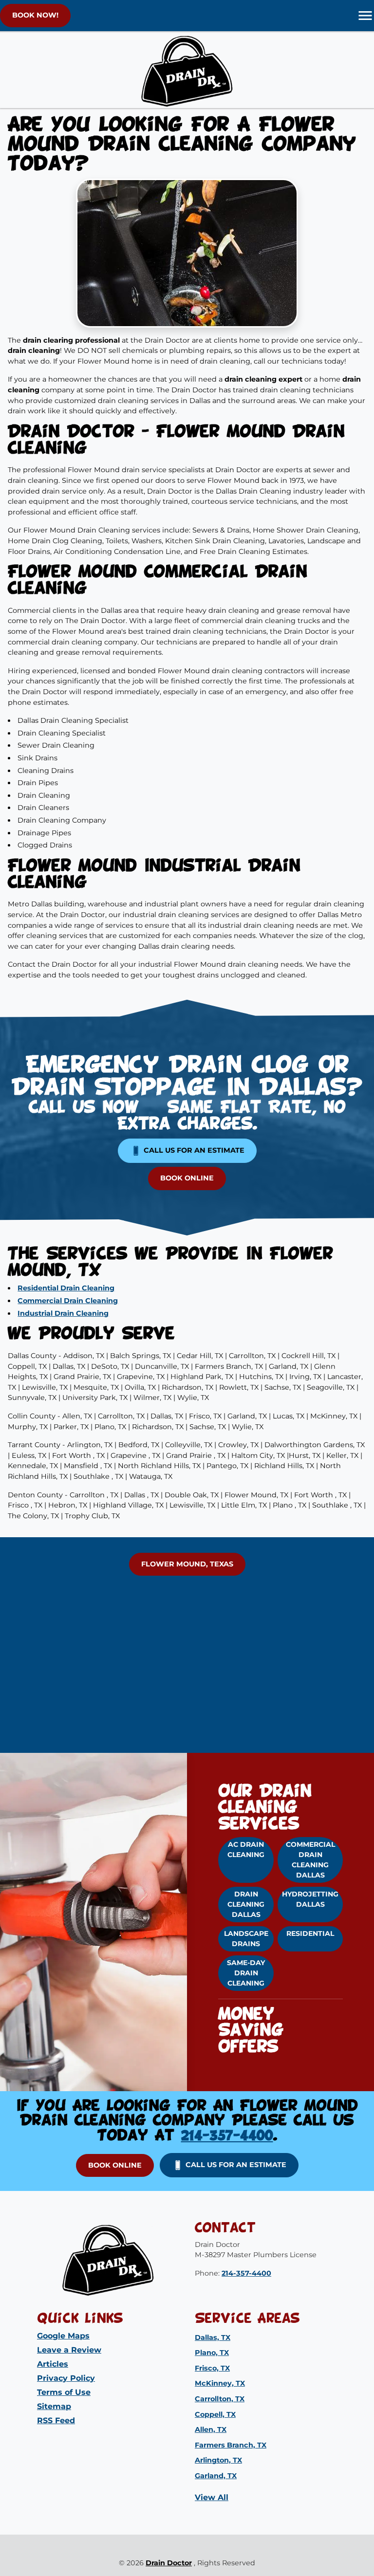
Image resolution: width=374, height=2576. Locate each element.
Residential (310, 1933)
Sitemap (54, 2406)
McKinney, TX (220, 2383)
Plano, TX (212, 2353)
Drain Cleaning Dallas (246, 1904)
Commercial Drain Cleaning (68, 1301)
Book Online (187, 1178)
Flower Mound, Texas (187, 1564)
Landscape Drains (246, 1939)
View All (212, 2497)
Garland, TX (216, 2476)
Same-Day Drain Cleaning (246, 1973)
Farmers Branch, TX (231, 2445)
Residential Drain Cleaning (66, 1288)
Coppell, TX (215, 2414)
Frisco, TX (212, 2368)
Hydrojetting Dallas (310, 1899)
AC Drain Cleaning (246, 1849)
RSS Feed (56, 2420)
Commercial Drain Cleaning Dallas (310, 1860)
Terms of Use (64, 2392)
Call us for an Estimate (193, 1150)
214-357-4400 (227, 2136)
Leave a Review (69, 2350)
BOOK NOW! (35, 15)
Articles (53, 2364)
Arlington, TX (218, 2460)
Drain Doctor (169, 2563)
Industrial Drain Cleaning (63, 1313)
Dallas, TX (213, 2337)
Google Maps (63, 2336)
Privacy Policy (66, 2378)
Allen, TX (211, 2429)
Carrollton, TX (220, 2399)
